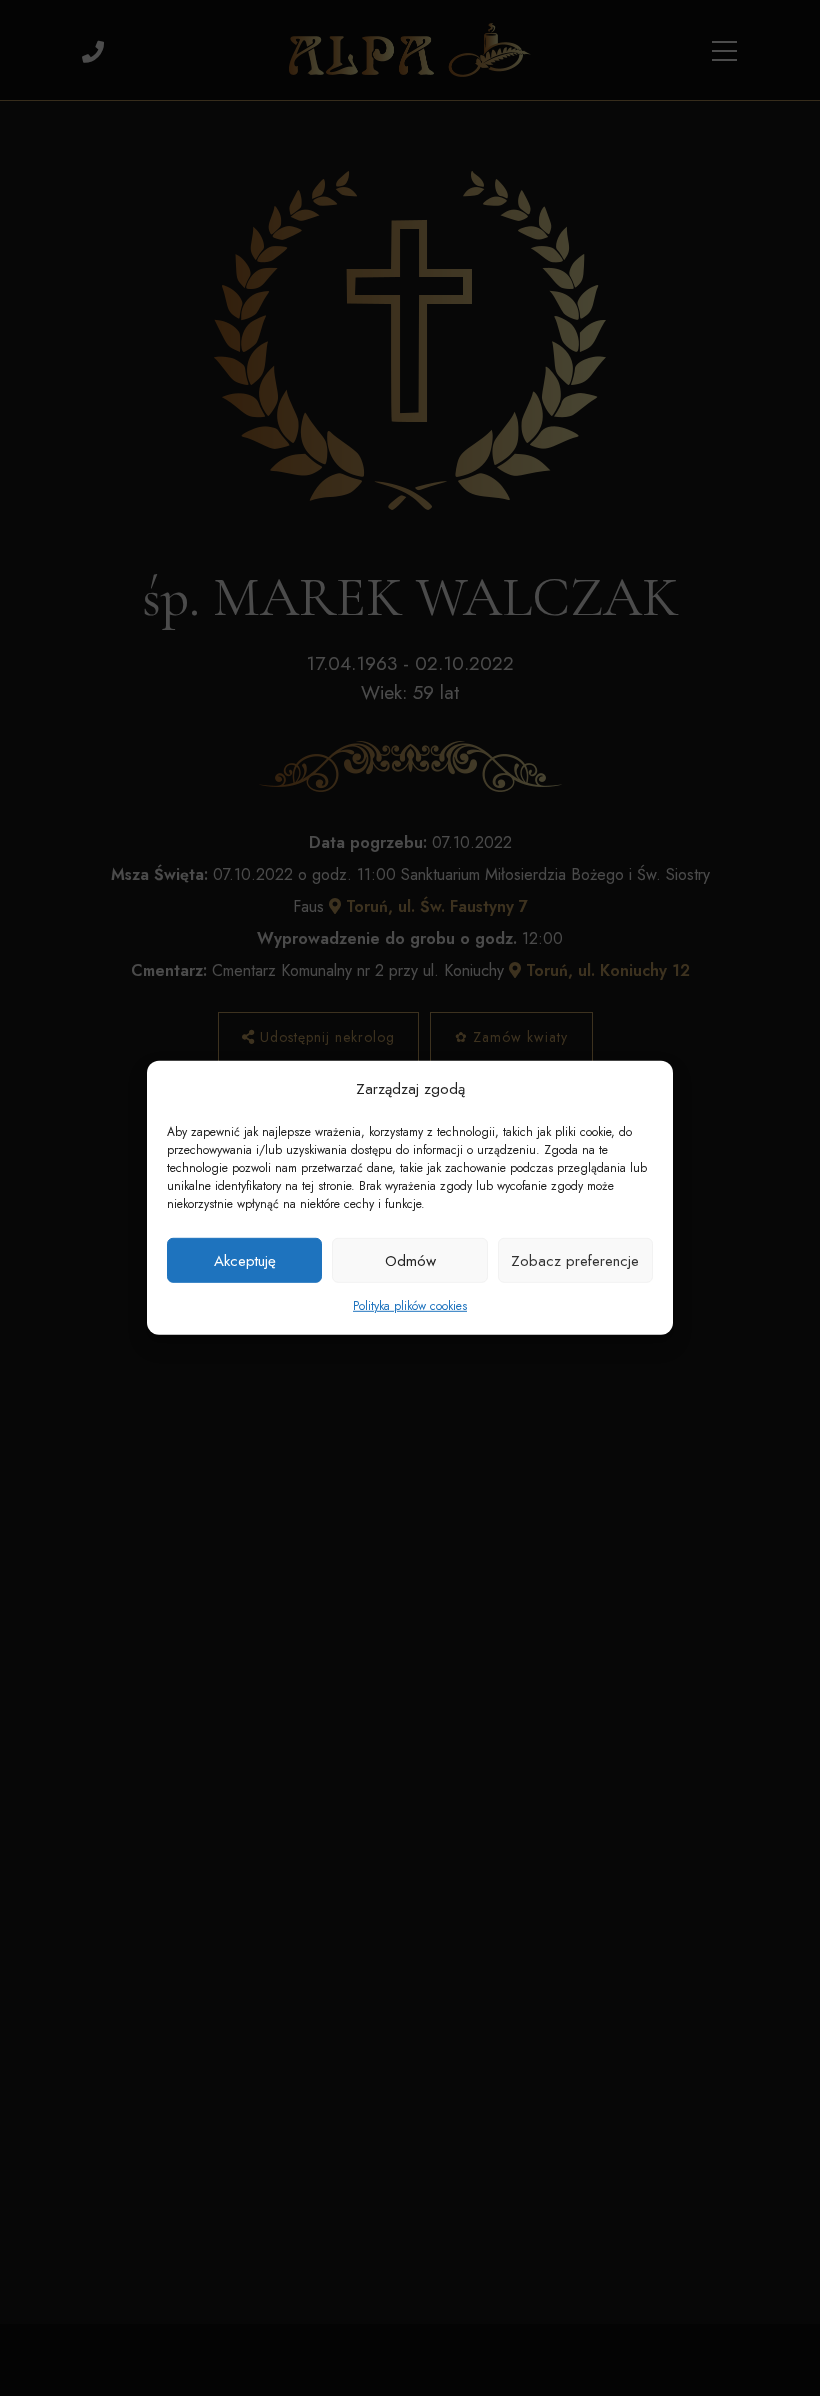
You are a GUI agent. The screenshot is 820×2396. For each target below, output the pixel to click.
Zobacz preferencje (575, 1261)
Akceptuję (245, 1261)
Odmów (410, 1261)
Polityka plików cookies (410, 1306)
